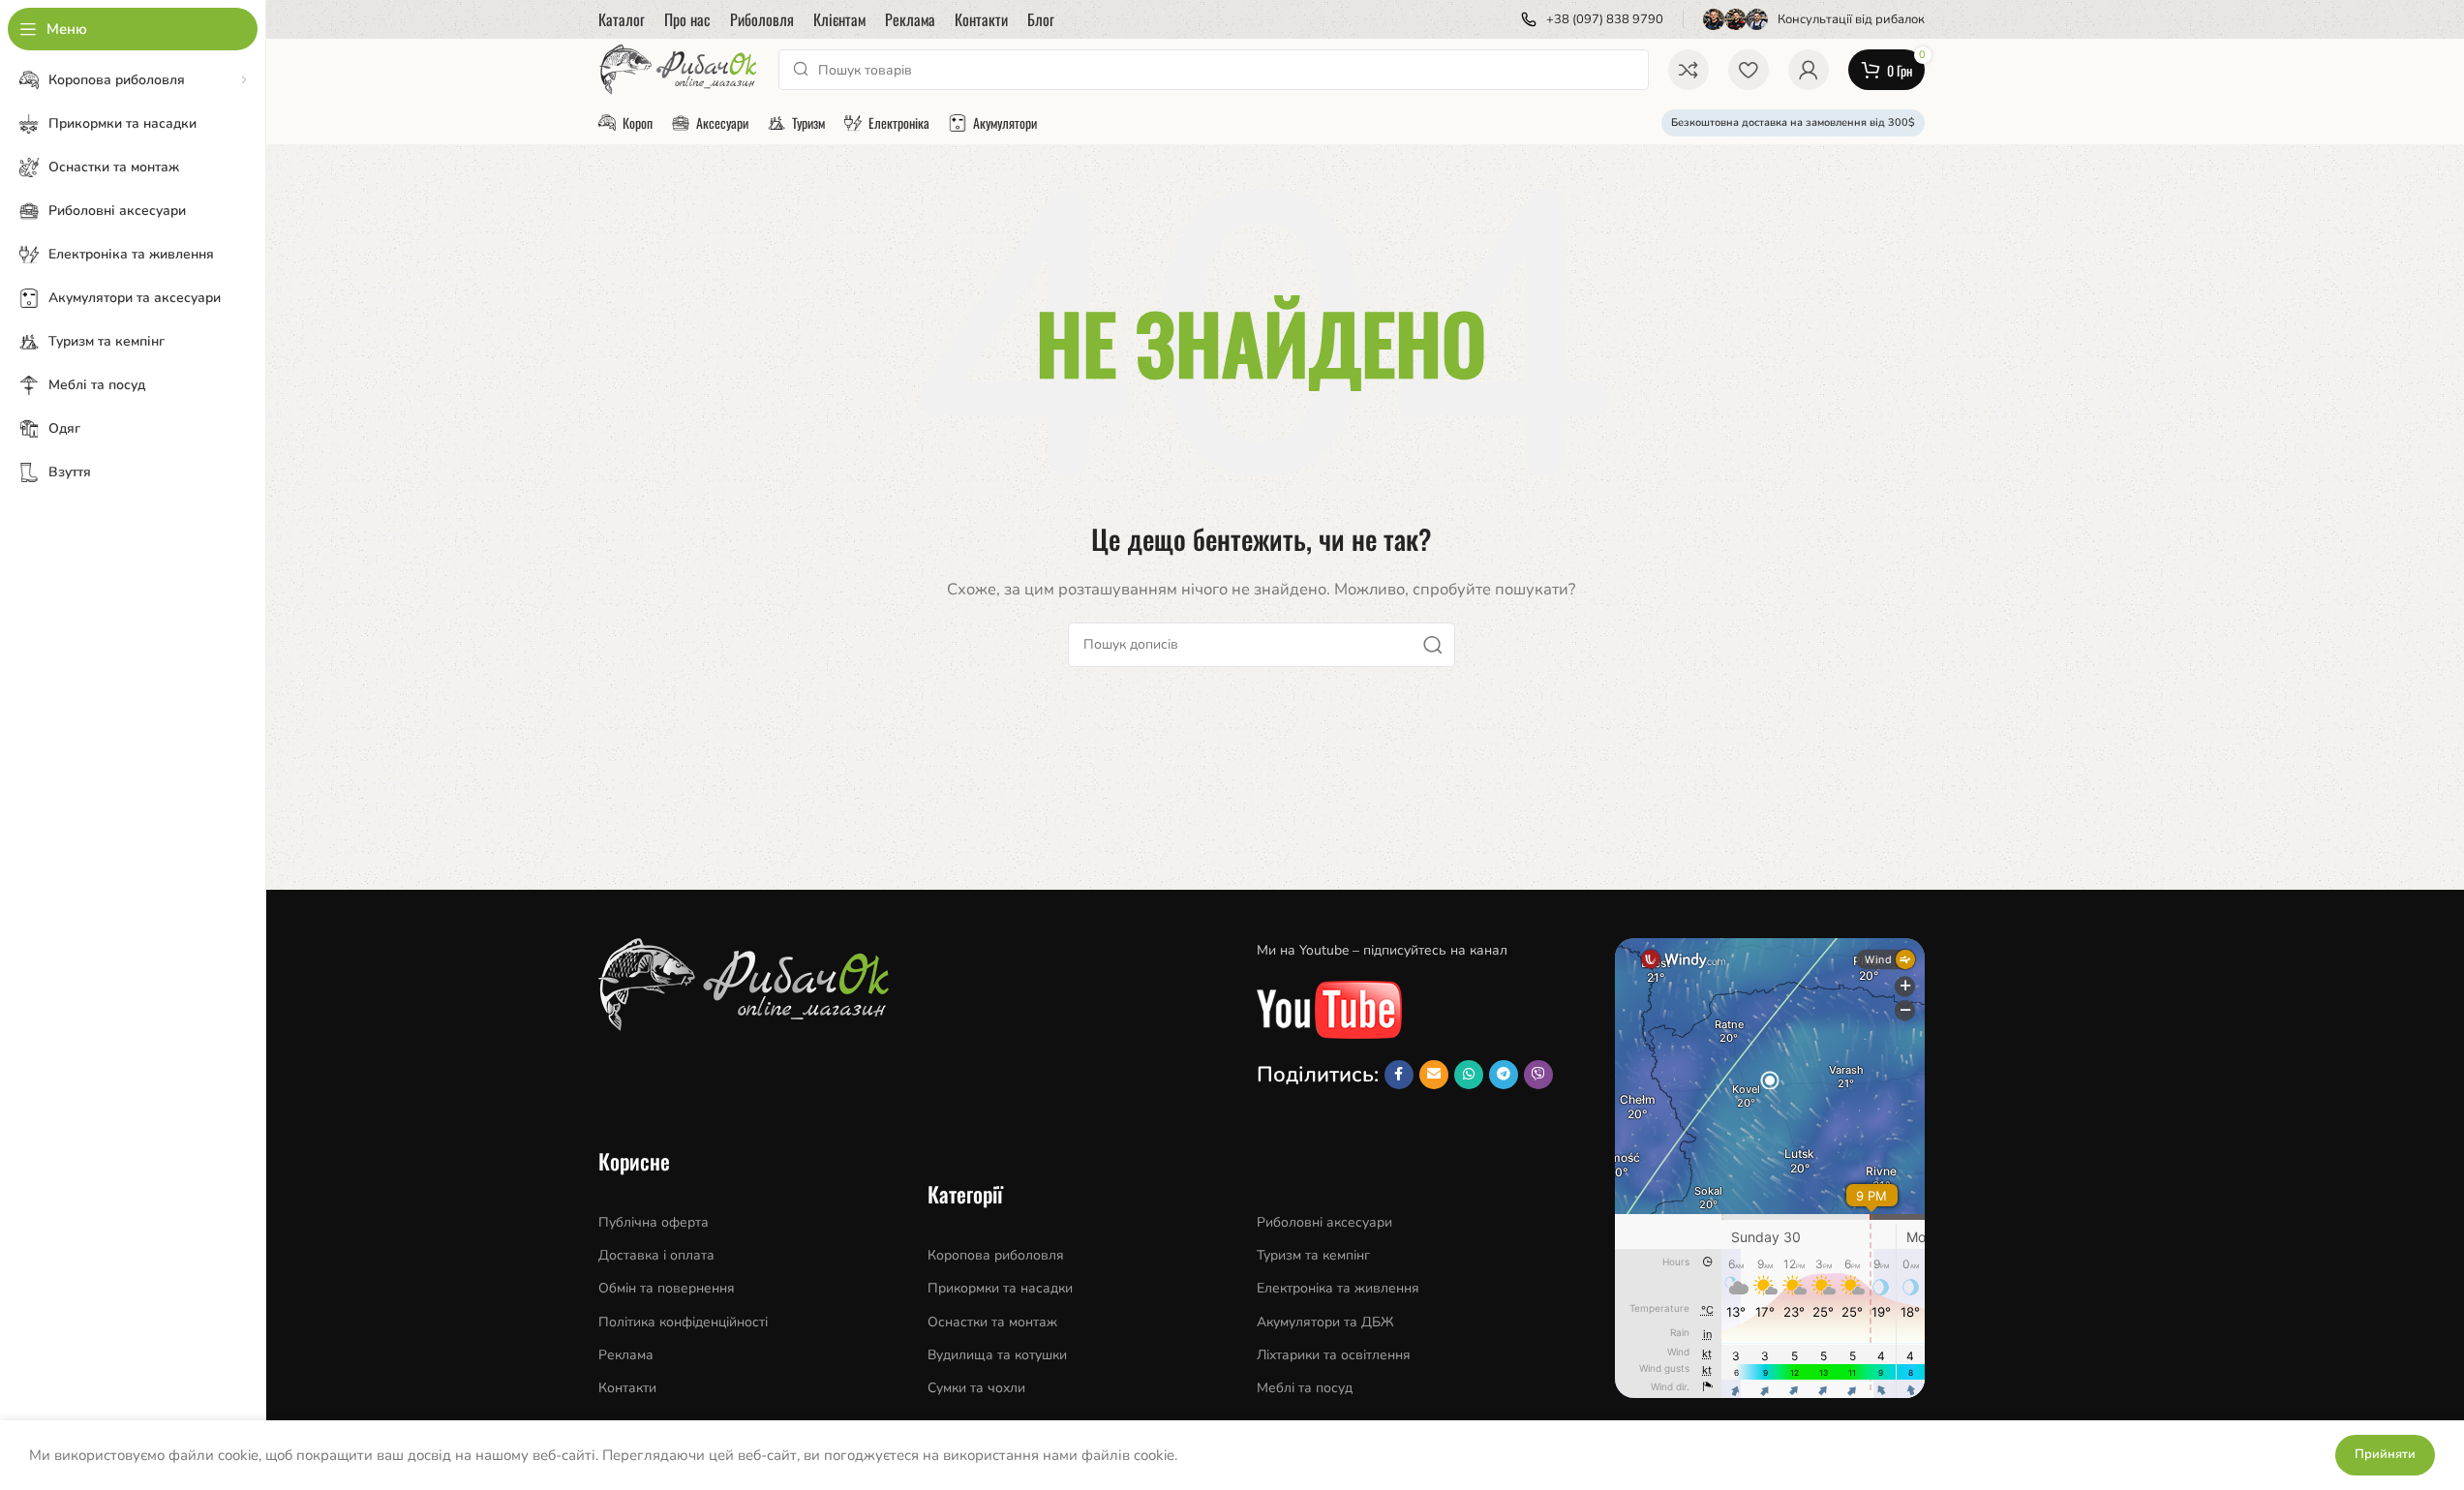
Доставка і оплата (656, 1255)
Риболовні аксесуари (1324, 1222)
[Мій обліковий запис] (1809, 70)
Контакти (627, 1388)
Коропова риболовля (996, 1255)
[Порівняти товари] (1688, 70)
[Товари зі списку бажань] (1749, 70)
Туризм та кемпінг (1313, 1255)
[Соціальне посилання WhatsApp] (1469, 1075)
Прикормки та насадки (1000, 1288)
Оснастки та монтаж (992, 1322)
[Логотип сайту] (679, 69)
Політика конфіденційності (683, 1322)
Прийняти (2385, 1454)
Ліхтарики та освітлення (1334, 1355)
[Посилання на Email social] (1434, 1075)
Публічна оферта (654, 1222)
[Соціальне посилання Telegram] (1504, 1075)
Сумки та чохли (976, 1388)
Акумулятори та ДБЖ (1325, 1322)
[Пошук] (1433, 645)
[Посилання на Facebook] (1399, 1075)
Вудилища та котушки (997, 1355)
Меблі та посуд (1305, 1388)
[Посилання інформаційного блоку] (1592, 20)
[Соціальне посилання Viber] (1538, 1075)
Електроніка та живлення (1338, 1288)
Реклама (626, 1355)
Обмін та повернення (667, 1288)
